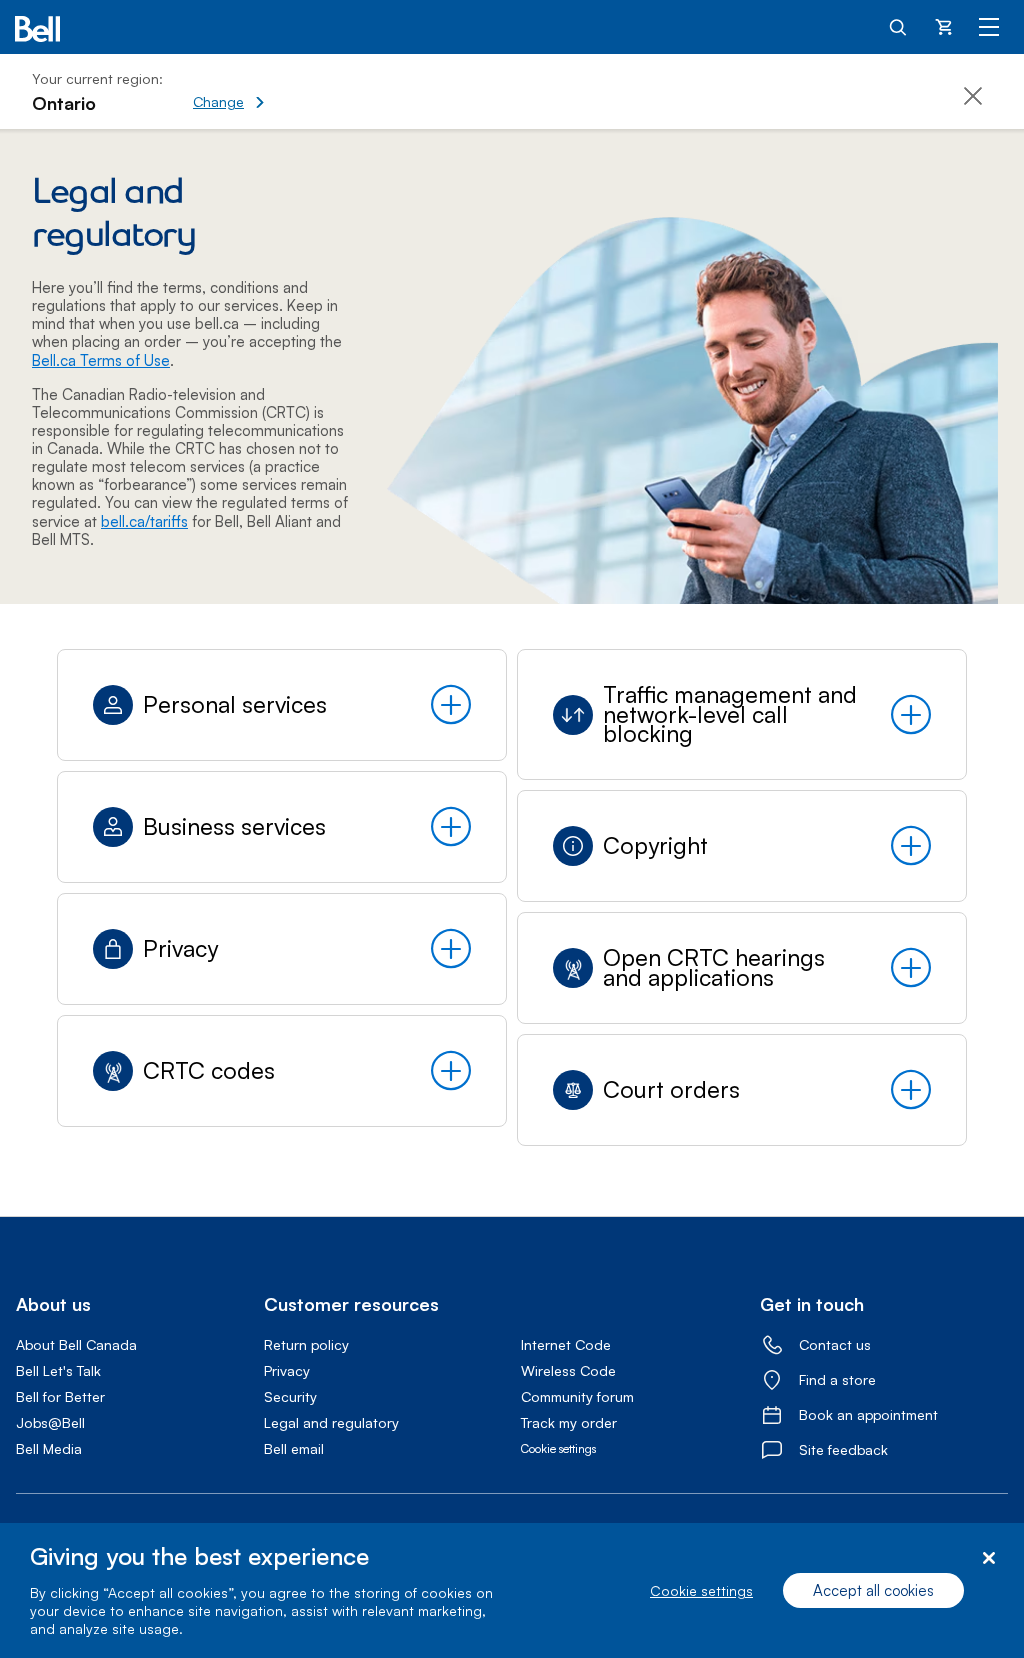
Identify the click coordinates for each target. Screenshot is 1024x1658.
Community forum (577, 1396)
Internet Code (566, 1344)
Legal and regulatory (331, 1422)
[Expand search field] (899, 26)
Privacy (287, 1370)
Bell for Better (60, 1396)
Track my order (569, 1422)
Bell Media (49, 1448)
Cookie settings (701, 1590)
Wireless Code (568, 1370)
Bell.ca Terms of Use (101, 360)
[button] (298, 91)
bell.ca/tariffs (144, 521)
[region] (512, 1590)
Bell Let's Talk (58, 1370)
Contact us (835, 1344)
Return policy (306, 1344)
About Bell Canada (76, 1344)
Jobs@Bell (50, 1422)
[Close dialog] (988, 1558)
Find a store (837, 1379)
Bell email (294, 1448)
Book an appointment (868, 1414)
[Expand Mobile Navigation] (989, 26)
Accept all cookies (873, 1590)
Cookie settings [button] (558, 1448)
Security (290, 1396)
